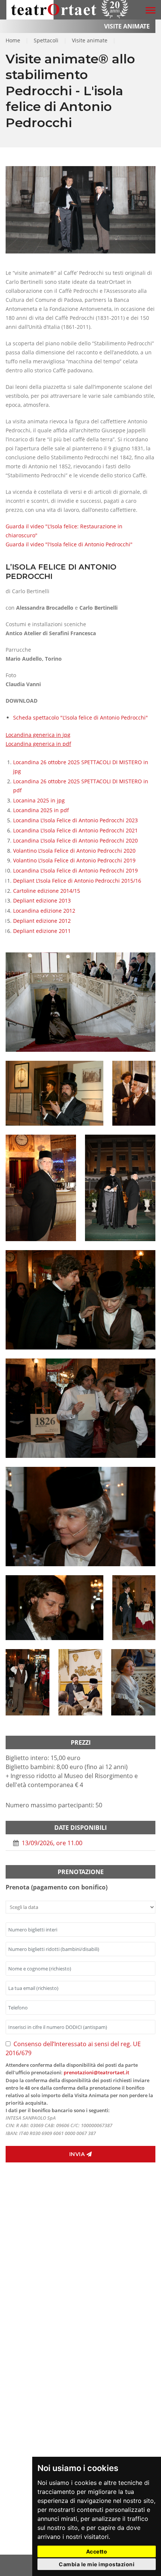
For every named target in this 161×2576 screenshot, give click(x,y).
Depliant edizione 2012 (42, 921)
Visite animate (90, 40)
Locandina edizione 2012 (44, 911)
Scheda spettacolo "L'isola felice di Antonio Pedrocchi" (80, 717)
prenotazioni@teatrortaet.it (96, 2072)
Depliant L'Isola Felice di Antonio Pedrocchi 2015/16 (77, 881)
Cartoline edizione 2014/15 (47, 891)
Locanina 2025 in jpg (39, 800)
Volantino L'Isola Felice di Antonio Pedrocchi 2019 (74, 860)
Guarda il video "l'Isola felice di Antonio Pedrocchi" (69, 544)
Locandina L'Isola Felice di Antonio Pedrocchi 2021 (75, 830)
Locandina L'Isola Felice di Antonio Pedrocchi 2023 (75, 820)
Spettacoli (46, 40)
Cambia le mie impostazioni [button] (97, 2564)
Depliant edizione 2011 (42, 931)
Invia (78, 2154)
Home (13, 40)
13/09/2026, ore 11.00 (51, 1843)
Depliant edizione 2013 (42, 900)
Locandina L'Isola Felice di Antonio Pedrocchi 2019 (75, 870)
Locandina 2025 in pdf (41, 810)
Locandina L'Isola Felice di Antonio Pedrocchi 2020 (75, 840)
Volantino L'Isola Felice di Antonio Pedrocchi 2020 (74, 851)
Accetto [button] (97, 2551)
